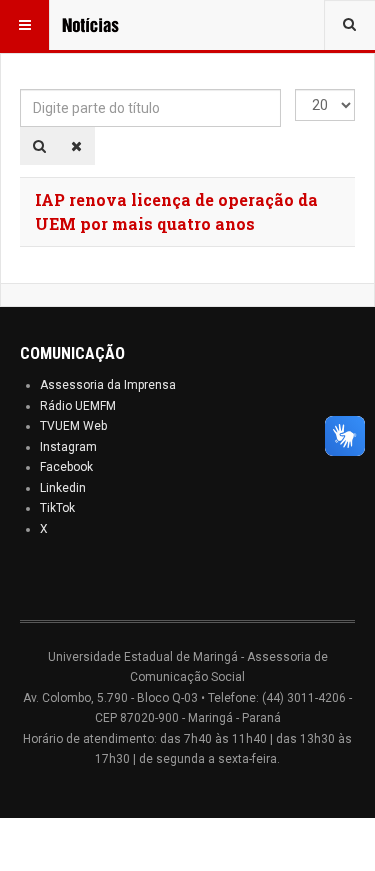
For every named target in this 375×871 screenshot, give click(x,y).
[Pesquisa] (39, 146)
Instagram (68, 447)
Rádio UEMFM (78, 406)
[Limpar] (76, 146)
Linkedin (63, 488)
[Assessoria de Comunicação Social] (102, 25)
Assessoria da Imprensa (108, 385)
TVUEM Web (73, 426)
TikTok (57, 508)
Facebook (66, 467)
